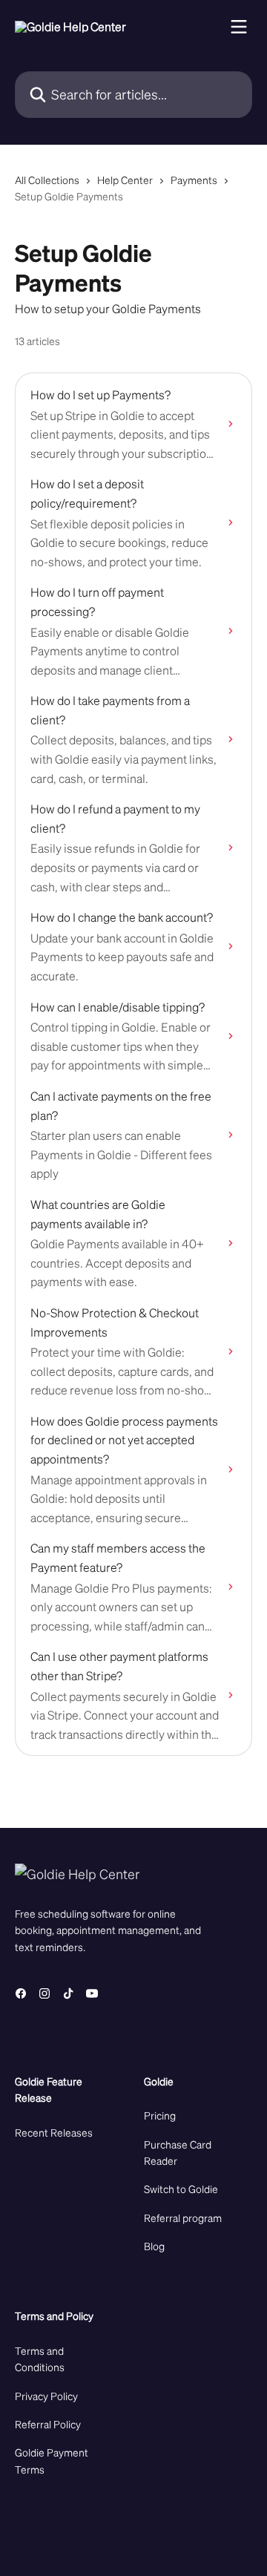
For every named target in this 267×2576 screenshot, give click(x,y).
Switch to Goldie (181, 2189)
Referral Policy (48, 2424)
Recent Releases (54, 2132)
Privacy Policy (46, 2396)
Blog (154, 2246)
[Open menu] (239, 27)
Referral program (183, 2218)
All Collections (47, 180)
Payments (194, 180)
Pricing (160, 2115)
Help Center (125, 180)
